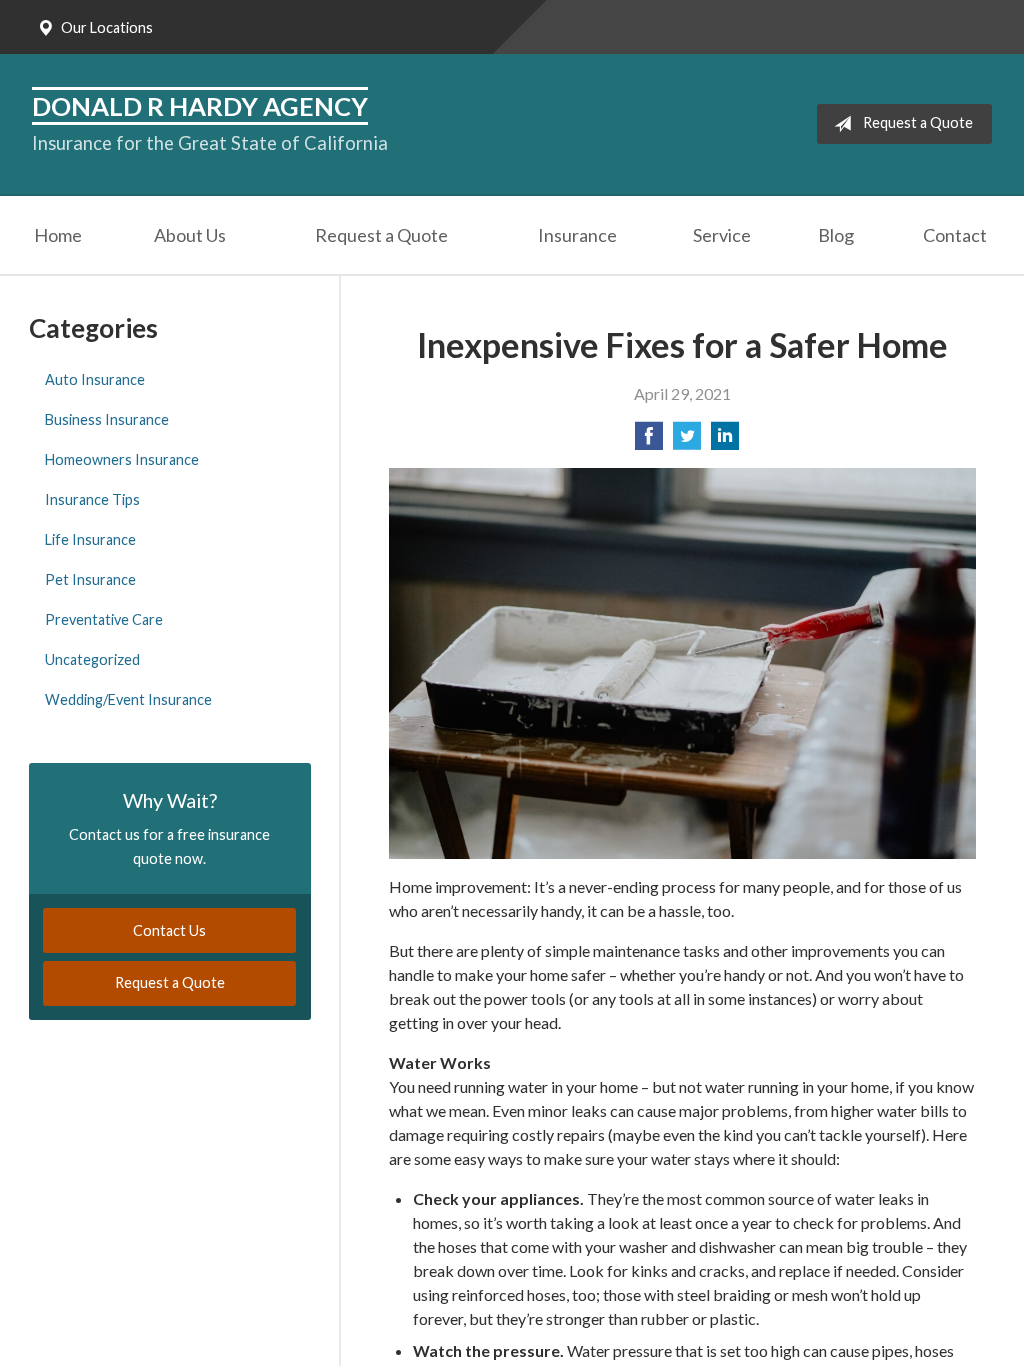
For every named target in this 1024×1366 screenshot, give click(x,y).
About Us (190, 235)
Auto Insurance (95, 379)
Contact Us (169, 930)
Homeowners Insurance (122, 459)
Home (58, 235)
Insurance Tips (92, 499)
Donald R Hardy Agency (200, 106)
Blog (836, 235)
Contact (955, 235)
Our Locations (107, 27)
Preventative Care (104, 619)
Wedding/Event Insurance (128, 699)
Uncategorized (92, 659)
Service (722, 235)
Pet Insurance (90, 579)
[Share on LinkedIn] (725, 441)
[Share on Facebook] (649, 441)
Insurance (577, 235)
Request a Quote (918, 122)
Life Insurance (90, 539)
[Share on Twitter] (687, 441)
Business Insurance (107, 419)
